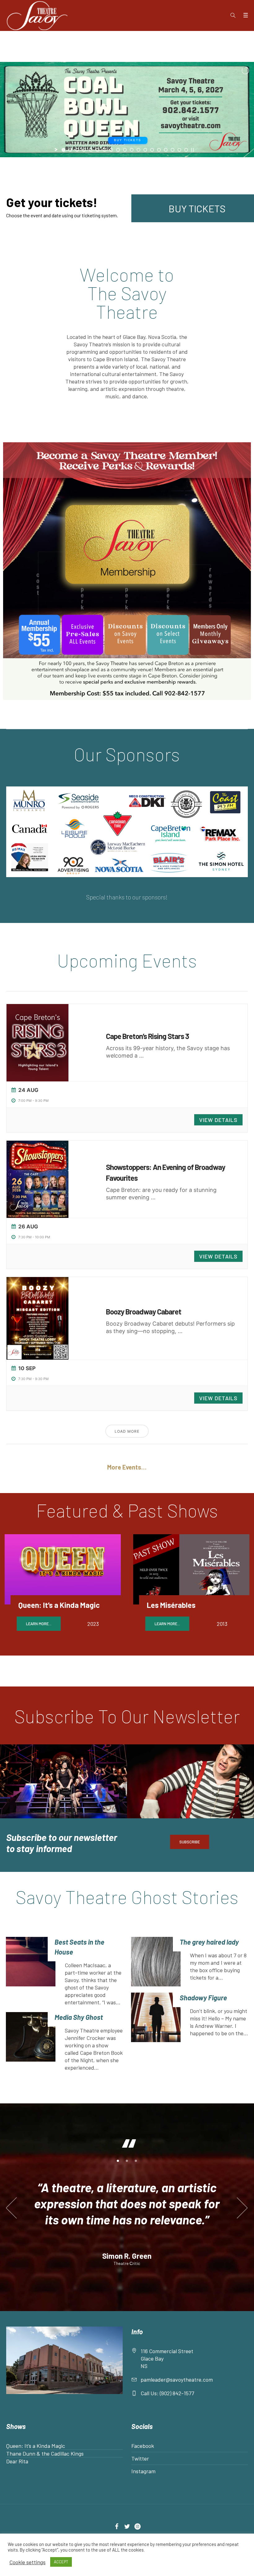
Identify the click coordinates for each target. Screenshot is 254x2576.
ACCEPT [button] (61, 2562)
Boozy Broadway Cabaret (144, 1312)
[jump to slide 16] (166, 150)
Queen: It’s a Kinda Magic (59, 1605)
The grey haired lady (209, 1942)
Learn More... (39, 1624)
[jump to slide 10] (125, 150)
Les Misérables (171, 1605)
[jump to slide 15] (159, 150)
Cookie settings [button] (27, 2562)
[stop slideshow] (192, 150)
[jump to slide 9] (118, 150)
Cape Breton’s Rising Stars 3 (147, 1036)
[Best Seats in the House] (31, 1971)
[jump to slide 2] (70, 150)
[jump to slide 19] (186, 150)
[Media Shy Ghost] (31, 2042)
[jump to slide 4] (84, 150)
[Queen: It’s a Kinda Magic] (63, 1569)
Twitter (140, 2473)
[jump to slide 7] (104, 150)
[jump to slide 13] (145, 150)
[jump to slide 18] (179, 150)
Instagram (143, 2485)
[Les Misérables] (191, 1569)
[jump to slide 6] (98, 150)
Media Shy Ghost (79, 2017)
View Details (218, 1120)
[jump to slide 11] (132, 150)
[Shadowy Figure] (156, 2017)
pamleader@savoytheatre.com (177, 2394)
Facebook (143, 2460)
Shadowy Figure (203, 1998)
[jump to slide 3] (77, 150)
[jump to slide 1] (63, 150)
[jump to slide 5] (91, 150)
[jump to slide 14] (152, 150)
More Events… (127, 1467)
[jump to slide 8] (111, 150)
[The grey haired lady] (156, 1962)
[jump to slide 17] (173, 150)
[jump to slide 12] (138, 150)
